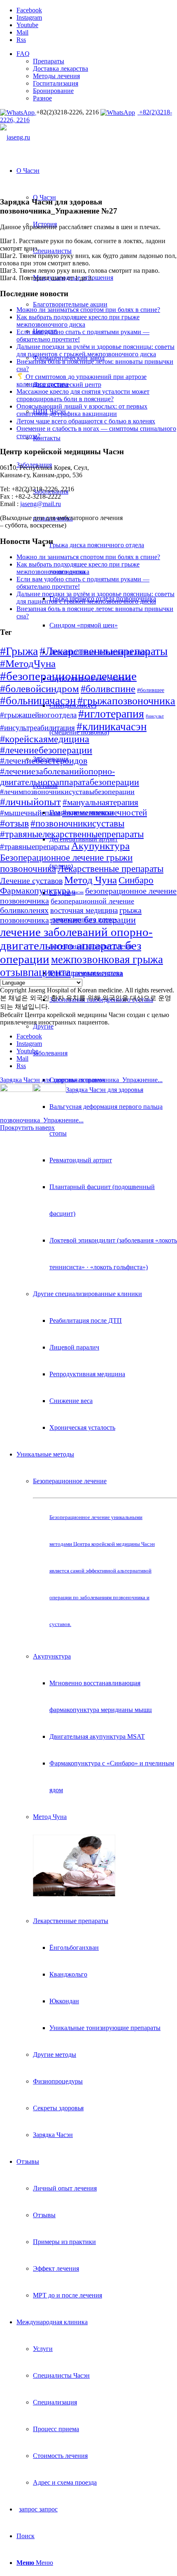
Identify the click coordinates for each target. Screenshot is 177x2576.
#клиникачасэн (112, 727)
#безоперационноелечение (68, 676)
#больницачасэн (38, 701)
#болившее (151, 690)
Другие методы (55, 2055)
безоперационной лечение (92, 901)
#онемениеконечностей (105, 813)
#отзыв (14, 823)
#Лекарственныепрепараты (104, 651)
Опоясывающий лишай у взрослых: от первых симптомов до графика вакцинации (82, 410)
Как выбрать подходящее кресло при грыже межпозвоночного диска (78, 321)
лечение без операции (93, 920)
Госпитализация (56, 83)
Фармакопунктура (35, 891)
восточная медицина (84, 910)
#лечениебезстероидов (44, 761)
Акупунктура (52, 1656)
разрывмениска (98, 973)
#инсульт (155, 716)
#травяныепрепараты (35, 847)
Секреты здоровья (58, 2108)
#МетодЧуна (28, 663)
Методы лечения (56, 76)
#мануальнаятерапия (100, 802)
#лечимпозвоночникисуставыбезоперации (67, 792)
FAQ (23, 54)
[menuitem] (97, 76)
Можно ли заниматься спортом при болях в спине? (88, 310)
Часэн (78, 892)
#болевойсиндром (40, 689)
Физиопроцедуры (58, 2081)
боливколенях (24, 910)
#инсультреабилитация (37, 728)
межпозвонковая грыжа (107, 959)
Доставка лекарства (61, 69)
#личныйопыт (30, 802)
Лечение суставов (31, 880)
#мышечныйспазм (30, 813)
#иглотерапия (111, 714)
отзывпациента (35, 972)
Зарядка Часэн (53, 2135)
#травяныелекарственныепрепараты (72, 834)
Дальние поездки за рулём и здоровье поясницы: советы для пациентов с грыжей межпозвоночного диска (95, 350)
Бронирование (53, 91)
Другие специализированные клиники (87, 1294)
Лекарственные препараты (71, 1921)
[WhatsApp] (18, 112)
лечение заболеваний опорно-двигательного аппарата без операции (76, 945)
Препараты (49, 61)
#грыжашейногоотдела (38, 715)
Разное (42, 98)
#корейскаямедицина (45, 739)
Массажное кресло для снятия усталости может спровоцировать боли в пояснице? (83, 395)
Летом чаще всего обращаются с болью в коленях (86, 421)
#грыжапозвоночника (126, 701)
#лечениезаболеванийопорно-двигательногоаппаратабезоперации (70, 777)
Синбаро (136, 880)
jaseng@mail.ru (41, 504)
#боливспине (108, 689)
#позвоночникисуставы (77, 823)
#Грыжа (19, 651)
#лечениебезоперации (46, 750)
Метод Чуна (91, 880)
